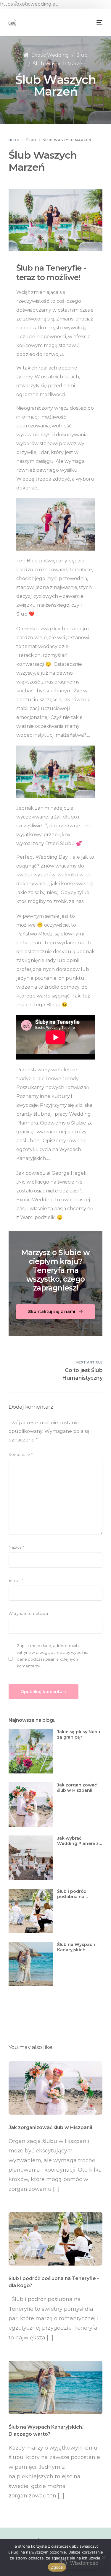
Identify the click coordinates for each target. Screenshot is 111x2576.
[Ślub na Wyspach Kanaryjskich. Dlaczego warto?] (31, 1964)
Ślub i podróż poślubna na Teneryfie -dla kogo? (80, 1894)
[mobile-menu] (99, 22)
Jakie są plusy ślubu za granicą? (79, 1734)
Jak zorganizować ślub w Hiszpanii (77, 1788)
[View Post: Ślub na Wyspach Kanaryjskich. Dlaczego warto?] (56, 2387)
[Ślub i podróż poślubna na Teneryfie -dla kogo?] (31, 1911)
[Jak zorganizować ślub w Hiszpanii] (31, 1804)
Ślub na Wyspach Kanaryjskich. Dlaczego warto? (76, 1947)
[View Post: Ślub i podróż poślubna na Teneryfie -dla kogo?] (56, 2239)
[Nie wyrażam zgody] (104, 2557)
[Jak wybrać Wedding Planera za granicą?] (31, 1858)
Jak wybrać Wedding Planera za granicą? (79, 1841)
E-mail (16, 1580)
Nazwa (16, 1547)
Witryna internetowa (28, 1614)
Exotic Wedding (50, 55)
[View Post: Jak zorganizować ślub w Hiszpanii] (56, 2088)
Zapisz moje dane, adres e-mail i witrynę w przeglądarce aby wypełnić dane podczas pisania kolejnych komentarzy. (52, 1656)
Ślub (82, 55)
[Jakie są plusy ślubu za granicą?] (31, 1751)
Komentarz (21, 1455)
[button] (79, 2563)
